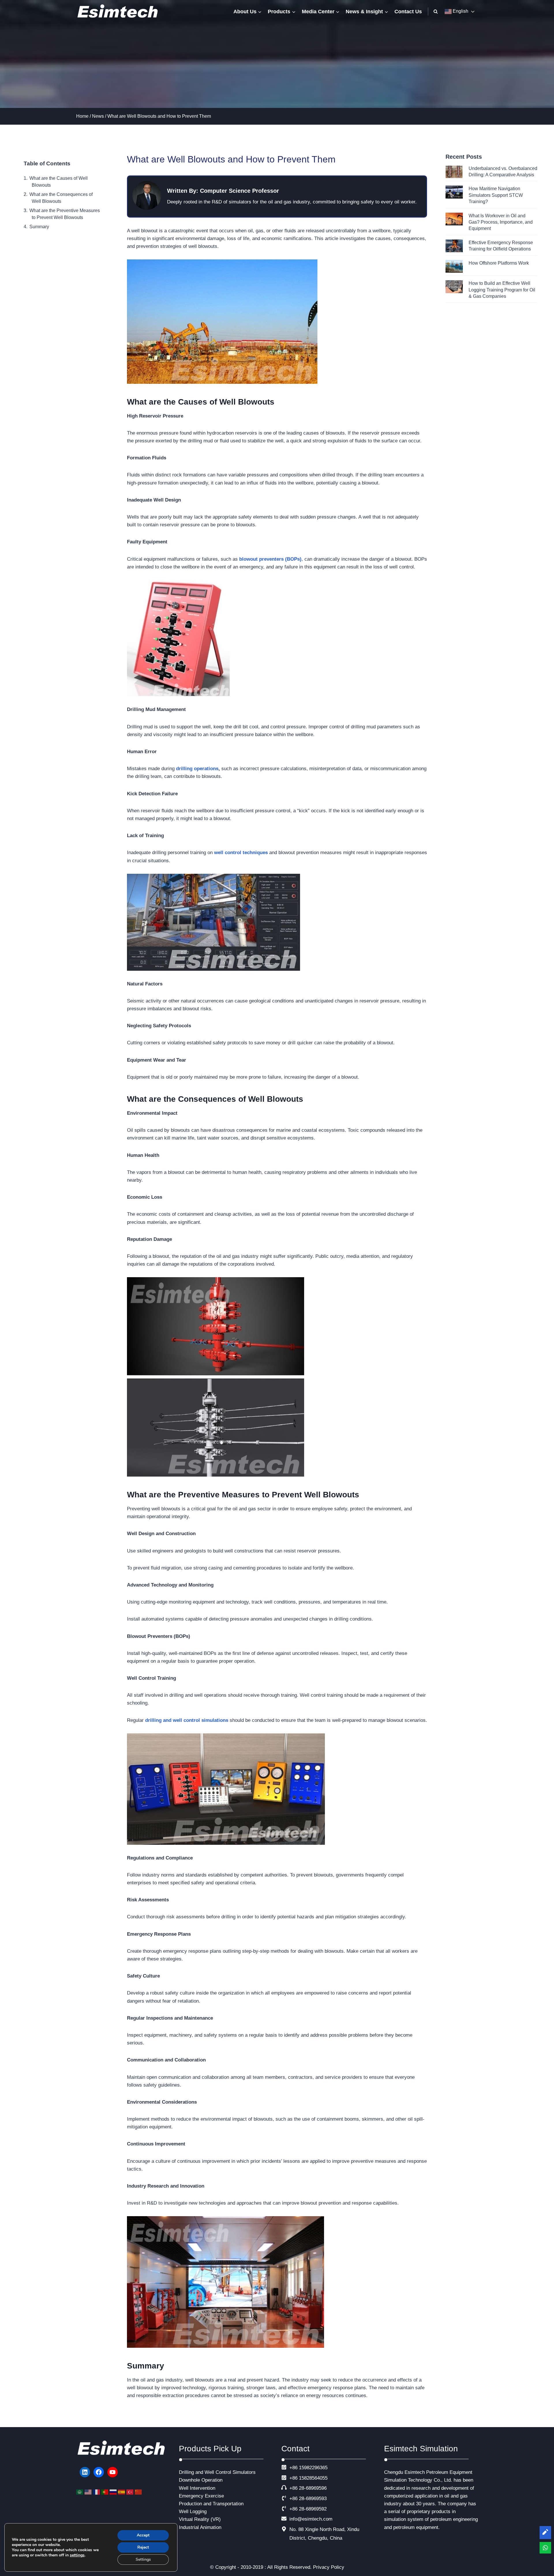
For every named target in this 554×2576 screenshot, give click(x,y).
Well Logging (193, 2512)
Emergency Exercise (201, 2496)
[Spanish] (122, 2492)
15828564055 (313, 2478)
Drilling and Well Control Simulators (217, 2472)
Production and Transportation (211, 2504)
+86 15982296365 (308, 2468)
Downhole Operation (201, 2480)
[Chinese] (139, 2492)
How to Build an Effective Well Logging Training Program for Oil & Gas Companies (502, 290)
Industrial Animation (200, 2527)
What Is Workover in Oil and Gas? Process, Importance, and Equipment (501, 222)
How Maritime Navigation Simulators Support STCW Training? (496, 195)
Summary (39, 227)
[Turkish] (131, 2492)
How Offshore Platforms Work (499, 263)
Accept (143, 2535)
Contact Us (408, 12)
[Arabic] (80, 2492)
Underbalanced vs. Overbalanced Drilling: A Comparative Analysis (503, 172)
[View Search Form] (436, 12)
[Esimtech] (119, 12)
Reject (143, 2547)
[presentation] (454, 172)
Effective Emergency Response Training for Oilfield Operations (501, 246)
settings (77, 2555)
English (460, 11)
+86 (293, 2478)
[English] (89, 2492)
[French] (97, 2492)
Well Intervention (197, 2488)
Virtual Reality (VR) (200, 2519)
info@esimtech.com (311, 2519)
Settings (143, 2559)
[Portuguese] (105, 2492)
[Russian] (114, 2492)
